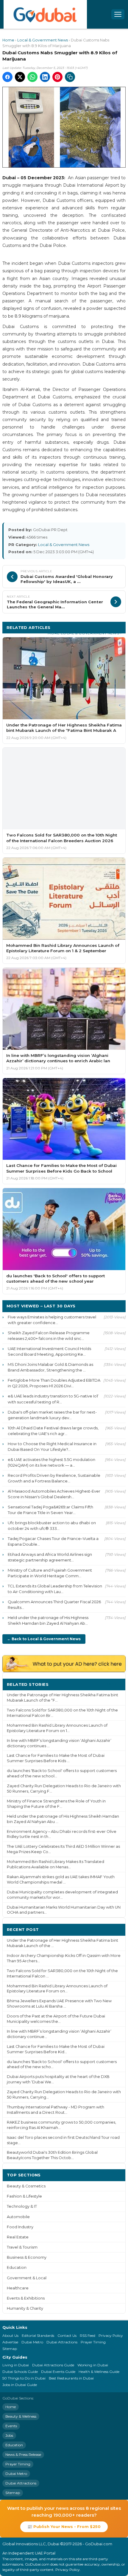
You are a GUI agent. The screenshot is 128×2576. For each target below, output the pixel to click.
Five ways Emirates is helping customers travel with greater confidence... (52, 1320)
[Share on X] (20, 77)
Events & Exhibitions (26, 2298)
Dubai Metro (32, 2342)
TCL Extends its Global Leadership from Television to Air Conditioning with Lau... (55, 1589)
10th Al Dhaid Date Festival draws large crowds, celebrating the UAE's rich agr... (53, 1431)
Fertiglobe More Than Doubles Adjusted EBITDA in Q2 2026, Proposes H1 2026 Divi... (54, 1383)
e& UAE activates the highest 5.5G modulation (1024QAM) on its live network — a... (51, 1462)
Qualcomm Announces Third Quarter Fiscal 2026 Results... (54, 1605)
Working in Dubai (93, 2365)
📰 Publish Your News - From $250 (64, 2526)
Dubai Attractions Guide (53, 2365)
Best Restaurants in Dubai (71, 2378)
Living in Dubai (16, 2365)
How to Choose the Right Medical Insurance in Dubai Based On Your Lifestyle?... (52, 1447)
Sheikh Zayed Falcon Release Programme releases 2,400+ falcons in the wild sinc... (49, 1336)
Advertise (10, 2342)
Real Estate (18, 2237)
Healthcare (18, 2288)
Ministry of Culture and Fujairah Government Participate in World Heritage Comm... (50, 1573)
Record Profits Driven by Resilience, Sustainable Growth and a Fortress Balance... (54, 1478)
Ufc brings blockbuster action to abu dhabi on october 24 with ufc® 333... (52, 1526)
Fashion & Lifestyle (24, 2196)
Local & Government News (43, 40)
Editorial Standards (38, 2335)
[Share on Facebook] (7, 77)
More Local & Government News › (85, 633)
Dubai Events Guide (58, 2372)
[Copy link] (70, 77)
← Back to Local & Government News (44, 1639)
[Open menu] (118, 14)
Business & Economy (27, 2257)
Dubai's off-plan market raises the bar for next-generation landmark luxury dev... (52, 1415)
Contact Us (67, 2335)
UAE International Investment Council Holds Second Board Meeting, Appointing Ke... (49, 1351)
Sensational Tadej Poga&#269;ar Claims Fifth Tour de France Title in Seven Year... (50, 1510)
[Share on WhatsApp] (32, 77)
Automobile (18, 2217)
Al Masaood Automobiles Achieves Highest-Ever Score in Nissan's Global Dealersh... (54, 1494)
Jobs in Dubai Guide (20, 2385)
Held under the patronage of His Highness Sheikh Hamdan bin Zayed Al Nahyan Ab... (48, 1620)
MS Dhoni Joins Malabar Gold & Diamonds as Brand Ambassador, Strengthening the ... (50, 1367)
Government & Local (27, 2278)
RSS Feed (88, 2335)
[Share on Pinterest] (57, 77)
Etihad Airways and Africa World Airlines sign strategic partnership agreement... (50, 1557)
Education (17, 2267)
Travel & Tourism (22, 2247)
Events (11, 2426)
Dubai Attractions (62, 2342)
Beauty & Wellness (21, 2416)
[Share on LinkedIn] (45, 77)
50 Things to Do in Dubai (24, 2378)
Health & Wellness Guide (99, 2372)
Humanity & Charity (25, 2308)
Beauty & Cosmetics (26, 2186)
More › (114, 1684)
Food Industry (20, 2227)
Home (8, 40)
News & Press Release (23, 2454)
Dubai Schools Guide (20, 2372)
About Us (10, 2335)
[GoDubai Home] (45, 14)
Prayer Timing (93, 2342)
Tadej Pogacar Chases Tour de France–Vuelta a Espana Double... (53, 1541)
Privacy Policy (111, 2335)
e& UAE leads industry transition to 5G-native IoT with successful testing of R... (53, 1399)
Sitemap (10, 2349)
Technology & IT (22, 2206)
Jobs (9, 2435)
